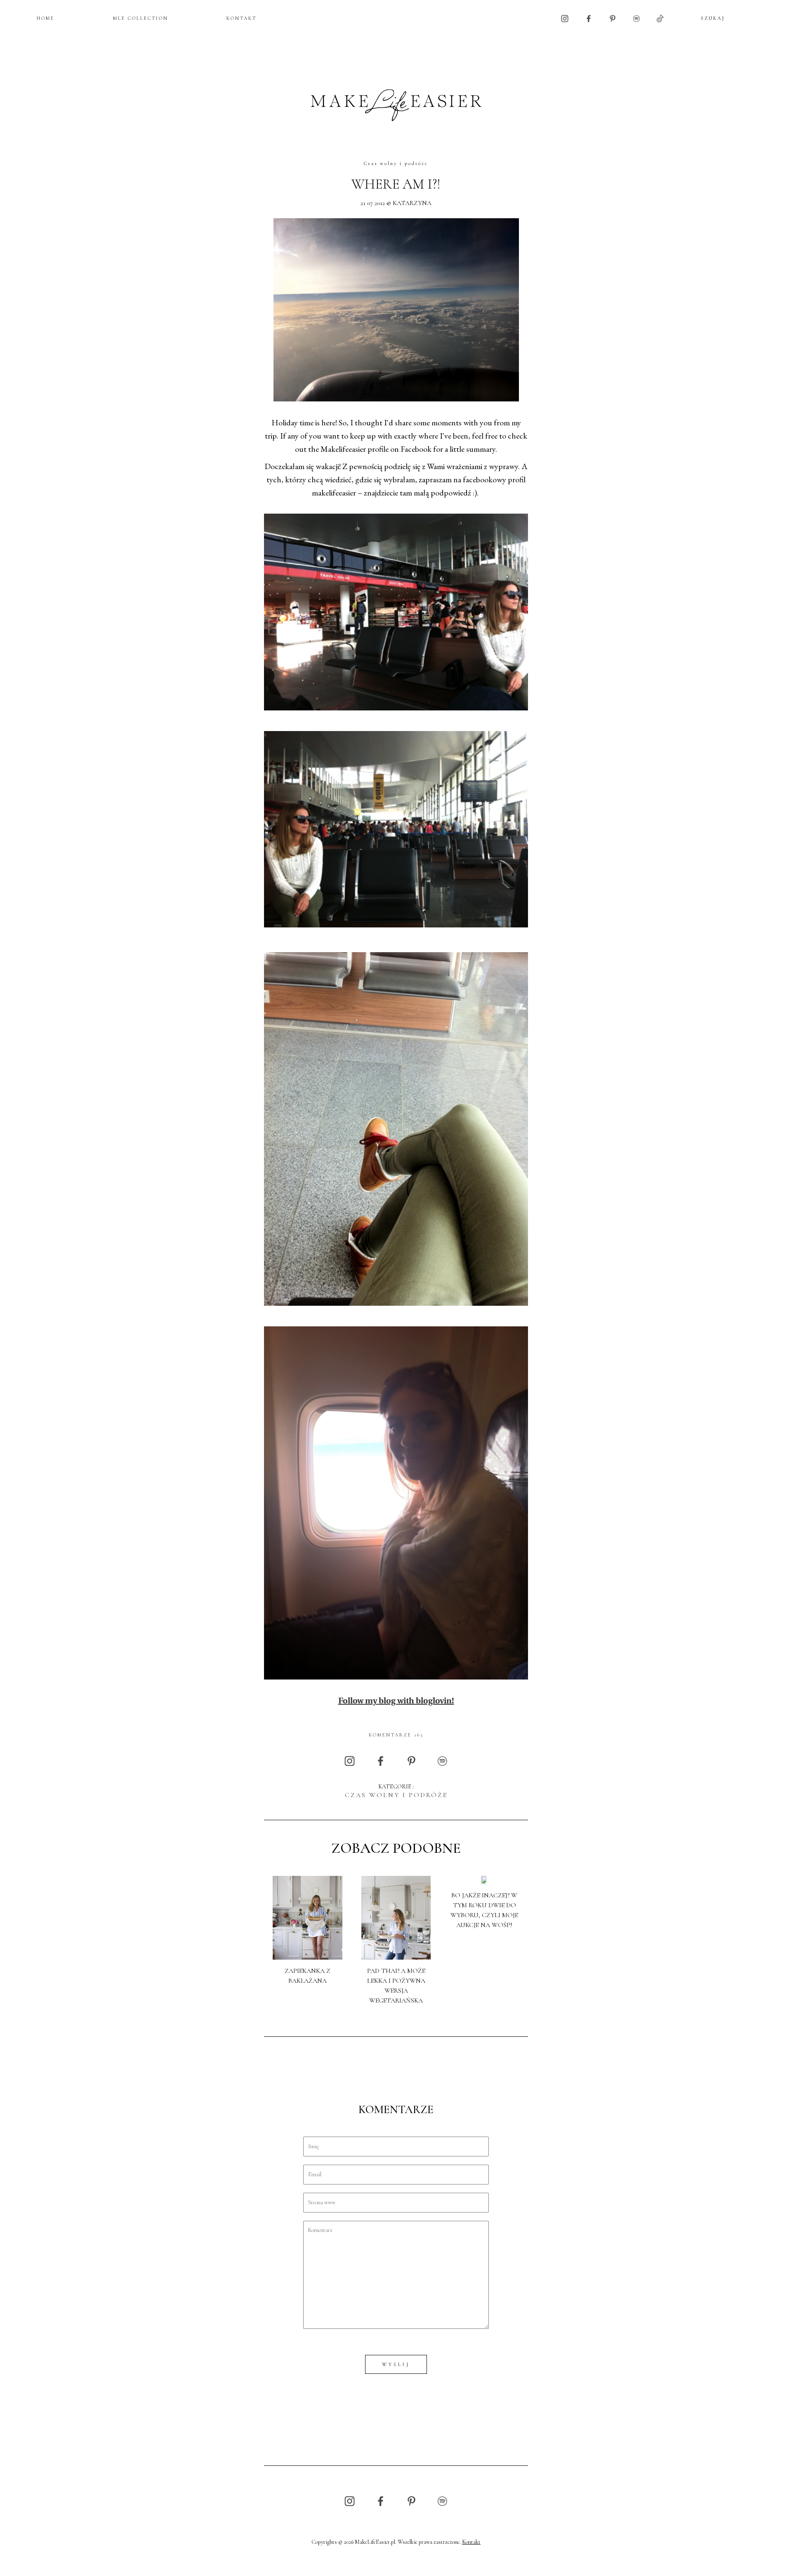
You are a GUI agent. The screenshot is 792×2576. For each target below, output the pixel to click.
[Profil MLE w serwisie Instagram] (565, 18)
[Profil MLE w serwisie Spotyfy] (636, 18)
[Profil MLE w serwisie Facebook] (589, 18)
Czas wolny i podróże (396, 163)
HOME (46, 18)
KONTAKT (242, 18)
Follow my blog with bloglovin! (396, 1701)
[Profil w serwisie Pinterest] (613, 18)
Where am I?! (396, 184)
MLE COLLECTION (141, 18)
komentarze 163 (396, 1735)
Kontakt (471, 2542)
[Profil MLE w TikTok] (660, 18)
